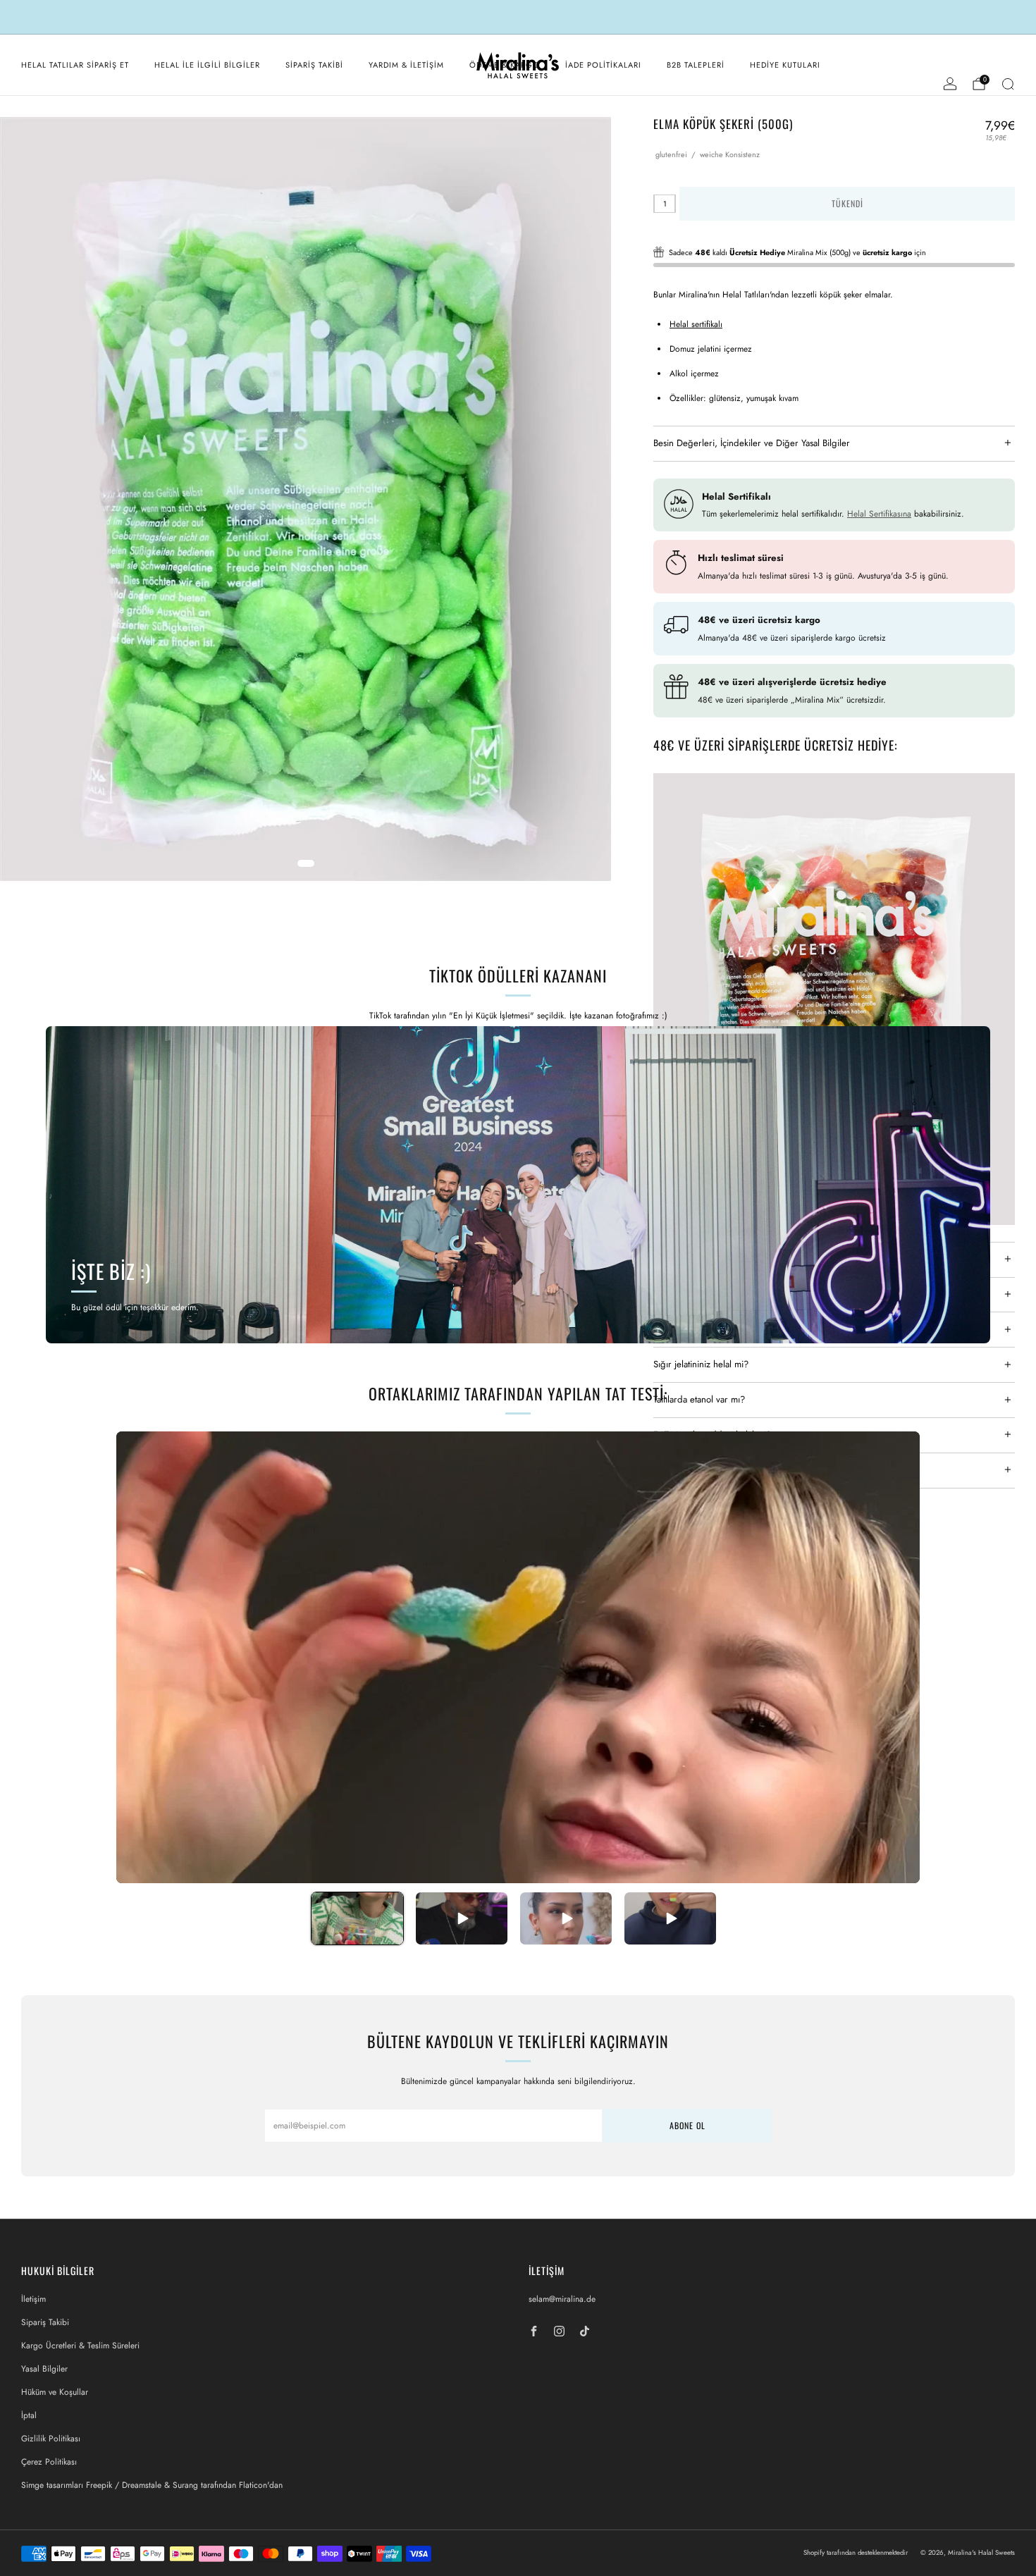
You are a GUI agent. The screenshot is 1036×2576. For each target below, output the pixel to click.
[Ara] (1008, 84)
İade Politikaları (603, 65)
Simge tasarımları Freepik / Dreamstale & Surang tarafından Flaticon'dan (152, 2485)
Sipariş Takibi (314, 65)
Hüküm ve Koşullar (55, 2392)
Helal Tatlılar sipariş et (75, 65)
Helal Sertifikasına (879, 514)
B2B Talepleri (696, 65)
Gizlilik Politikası (51, 2439)
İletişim (33, 2299)
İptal (29, 2415)
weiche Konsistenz (730, 154)
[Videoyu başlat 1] (357, 1918)
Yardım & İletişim (406, 65)
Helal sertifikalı (696, 324)
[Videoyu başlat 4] (670, 1918)
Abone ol (687, 2125)
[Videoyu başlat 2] (462, 1918)
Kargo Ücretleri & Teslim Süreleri (80, 2346)
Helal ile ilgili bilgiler (207, 65)
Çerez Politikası (49, 2462)
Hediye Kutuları (785, 65)
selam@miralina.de (562, 2299)
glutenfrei (671, 154)
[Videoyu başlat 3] (566, 1918)
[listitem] (518, 17)
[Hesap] (950, 84)
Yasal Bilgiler (44, 2369)
